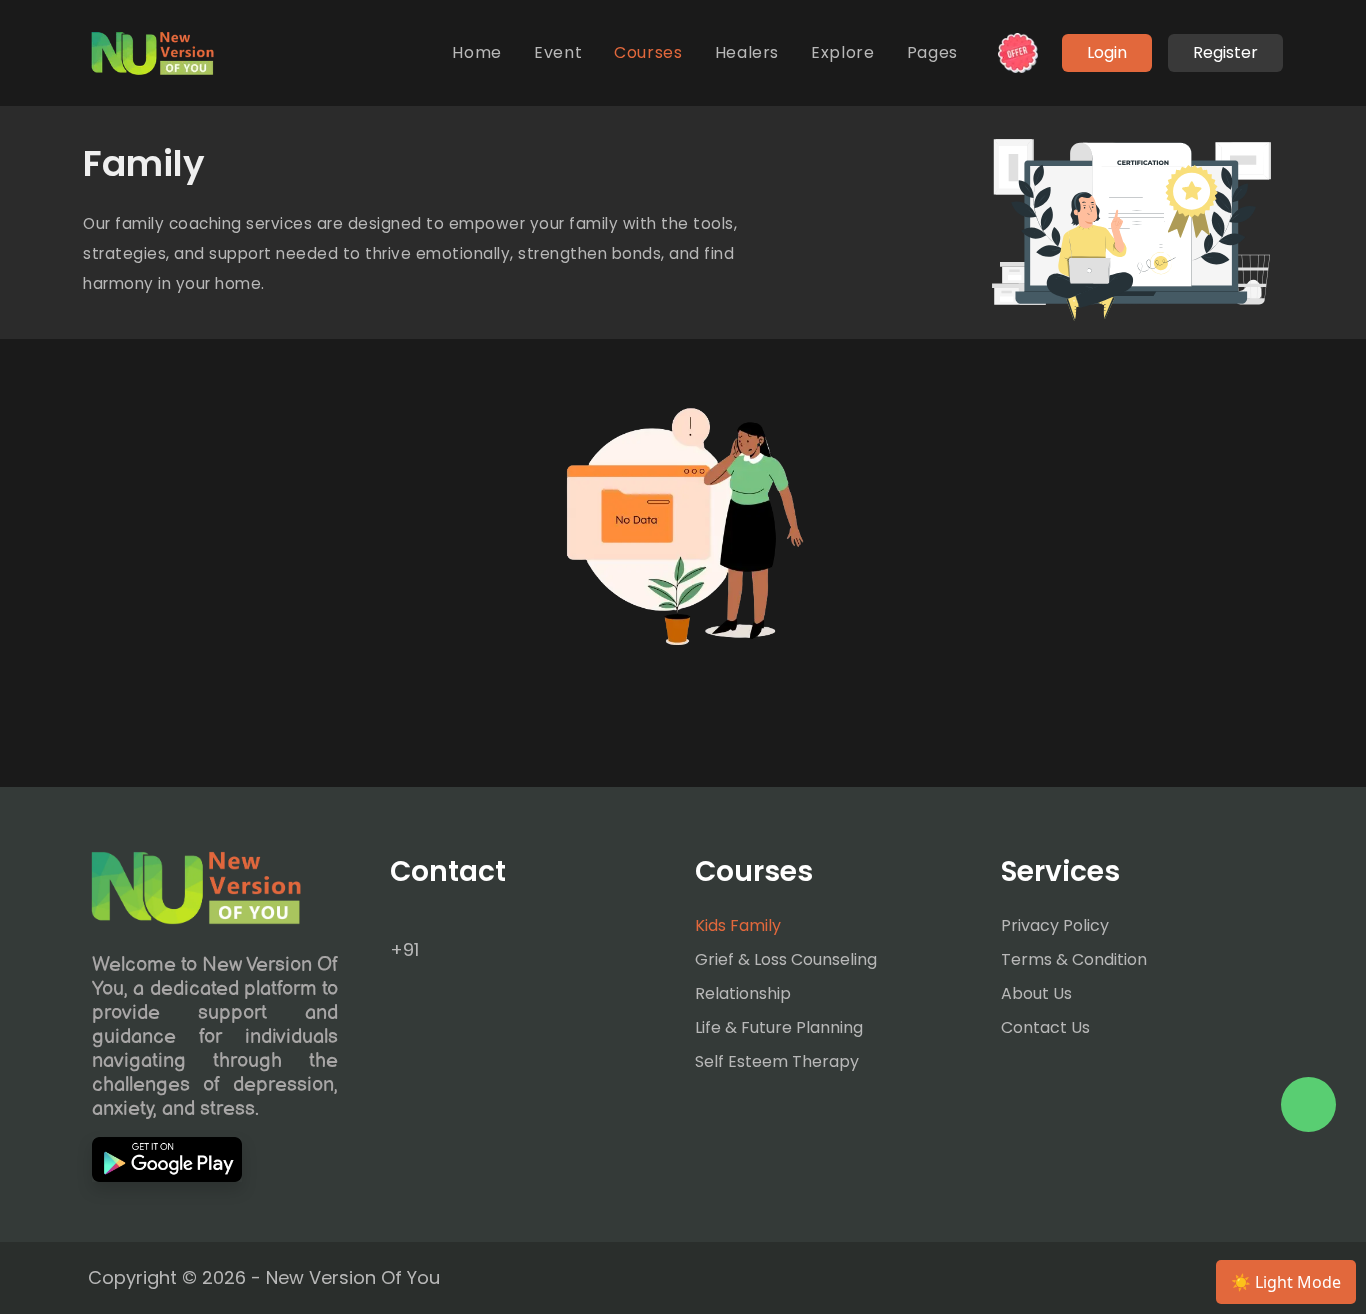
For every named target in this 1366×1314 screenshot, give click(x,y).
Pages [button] (932, 52)
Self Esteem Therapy (777, 1061)
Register (1225, 52)
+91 (404, 949)
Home (477, 52)
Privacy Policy (1055, 925)
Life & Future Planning (779, 1027)
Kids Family (738, 925)
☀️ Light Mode (1286, 1282)
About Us (1036, 993)
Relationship (743, 993)
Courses (648, 52)
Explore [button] (842, 52)
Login (1107, 52)
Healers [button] (747, 52)
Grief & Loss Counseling (786, 959)
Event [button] (558, 52)
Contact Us (1045, 1027)
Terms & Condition (1074, 959)
